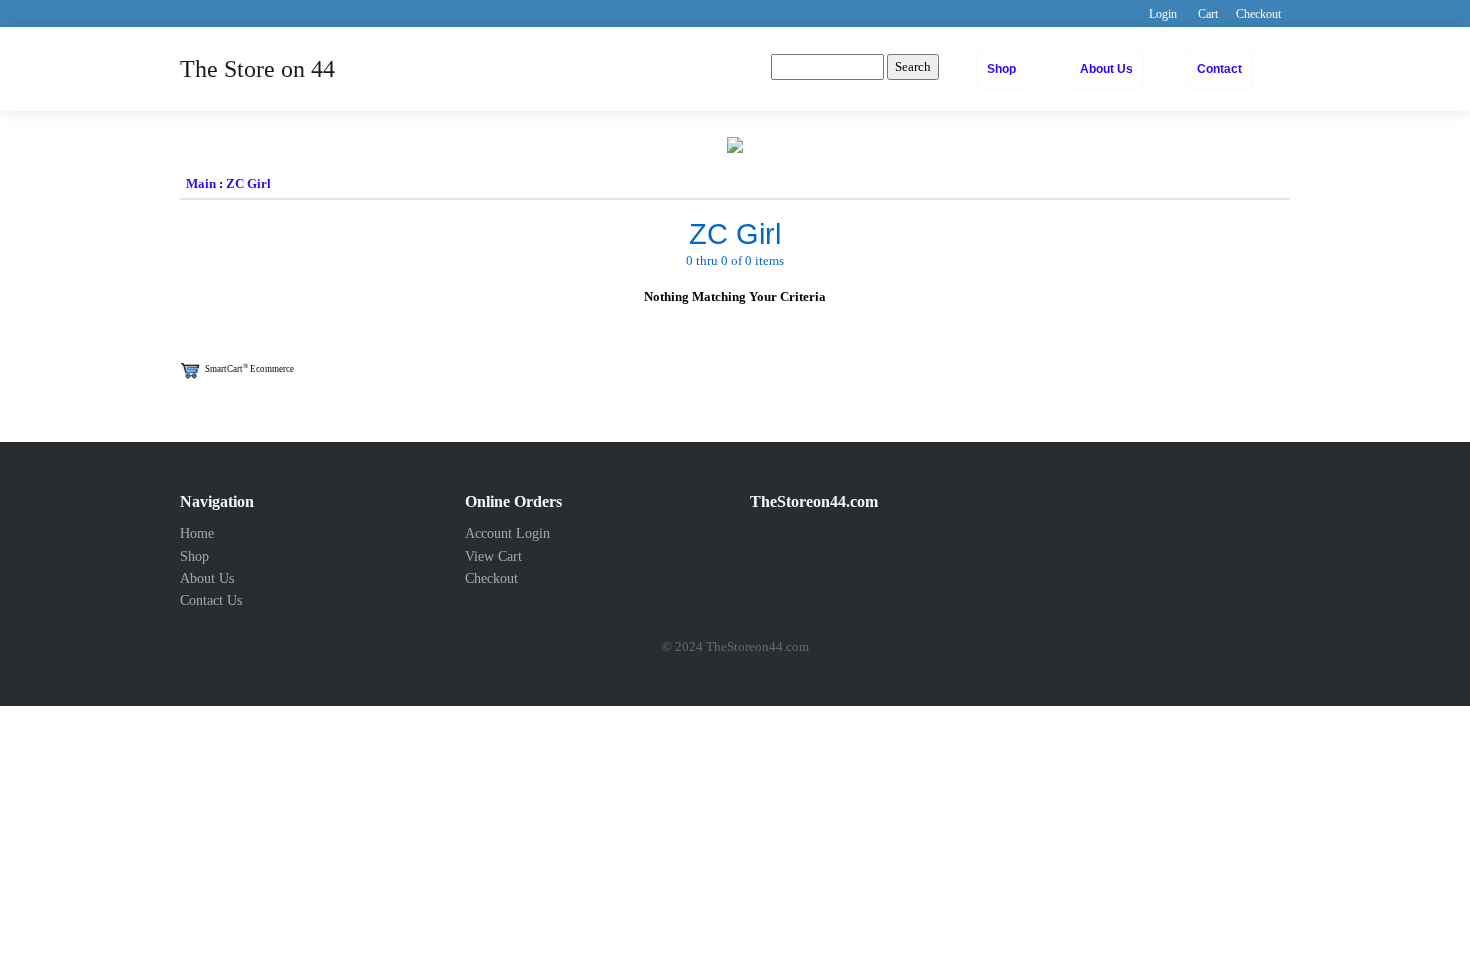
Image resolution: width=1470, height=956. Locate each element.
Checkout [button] (1258, 14)
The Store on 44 (257, 69)
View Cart (493, 556)
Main (201, 183)
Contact (1219, 69)
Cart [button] (1208, 14)
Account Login (507, 533)
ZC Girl (248, 183)
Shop (1001, 69)
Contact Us (211, 600)
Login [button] (1163, 14)
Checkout (491, 578)
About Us (1106, 69)
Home (197, 533)
